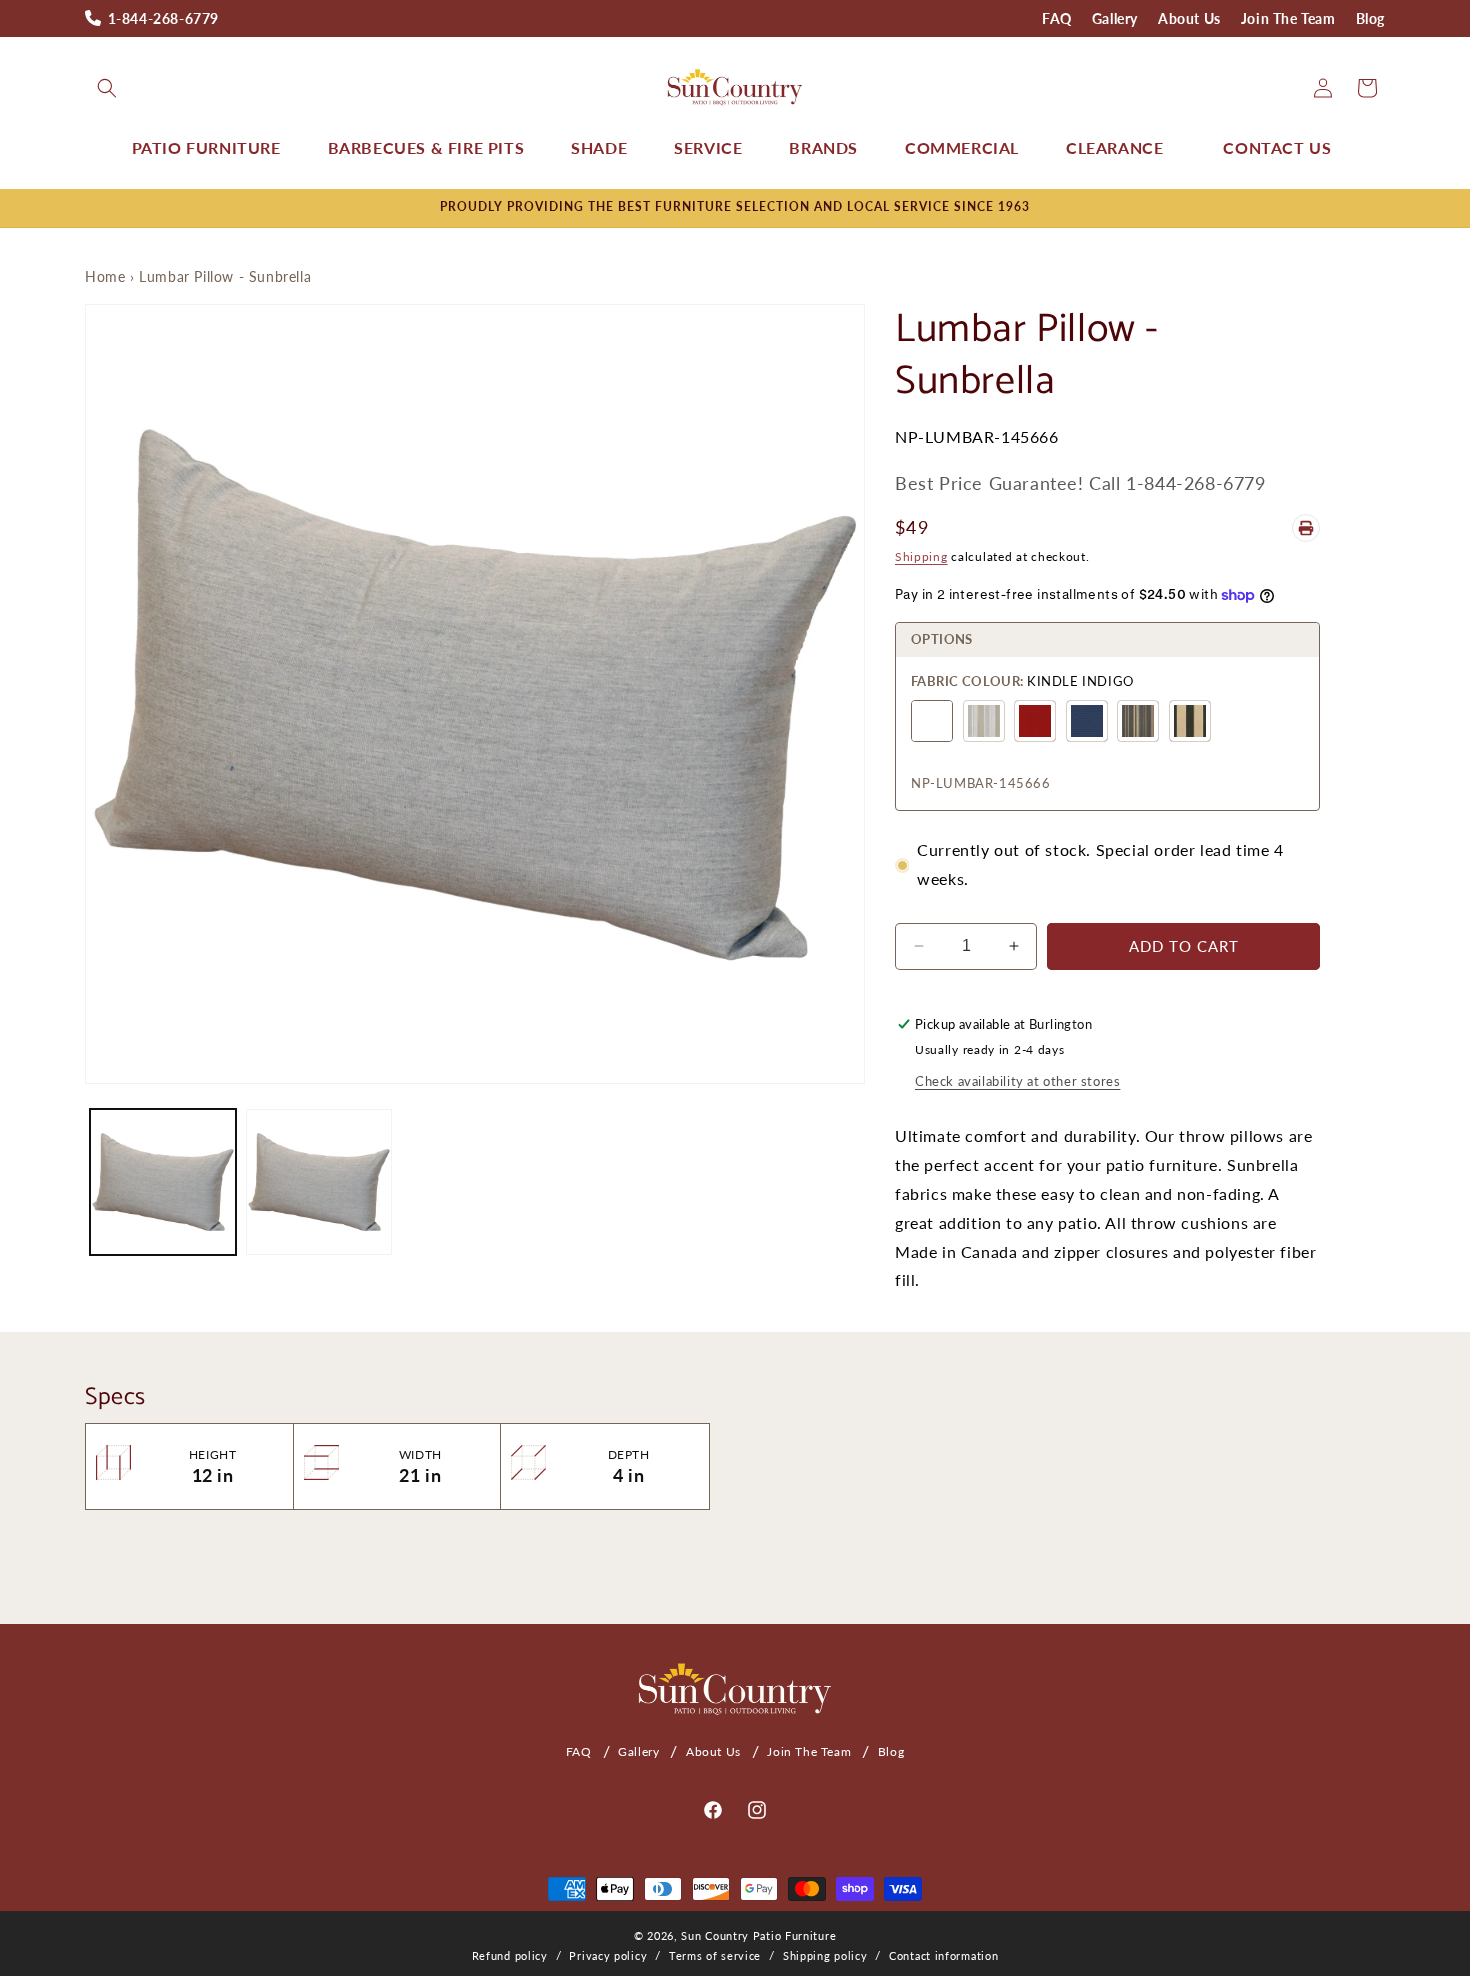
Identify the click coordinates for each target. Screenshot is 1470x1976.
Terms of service (715, 1955)
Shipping (921, 556)
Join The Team (1288, 18)
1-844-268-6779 (163, 18)
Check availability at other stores (1017, 1081)
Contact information (943, 1955)
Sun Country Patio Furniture (758, 1935)
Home (105, 276)
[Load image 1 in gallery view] (163, 1182)
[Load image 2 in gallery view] (319, 1182)
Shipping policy (825, 1955)
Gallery (1115, 18)
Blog (1370, 18)
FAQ (1057, 18)
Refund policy (510, 1955)
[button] (107, 88)
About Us (1189, 18)
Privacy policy (608, 1955)
